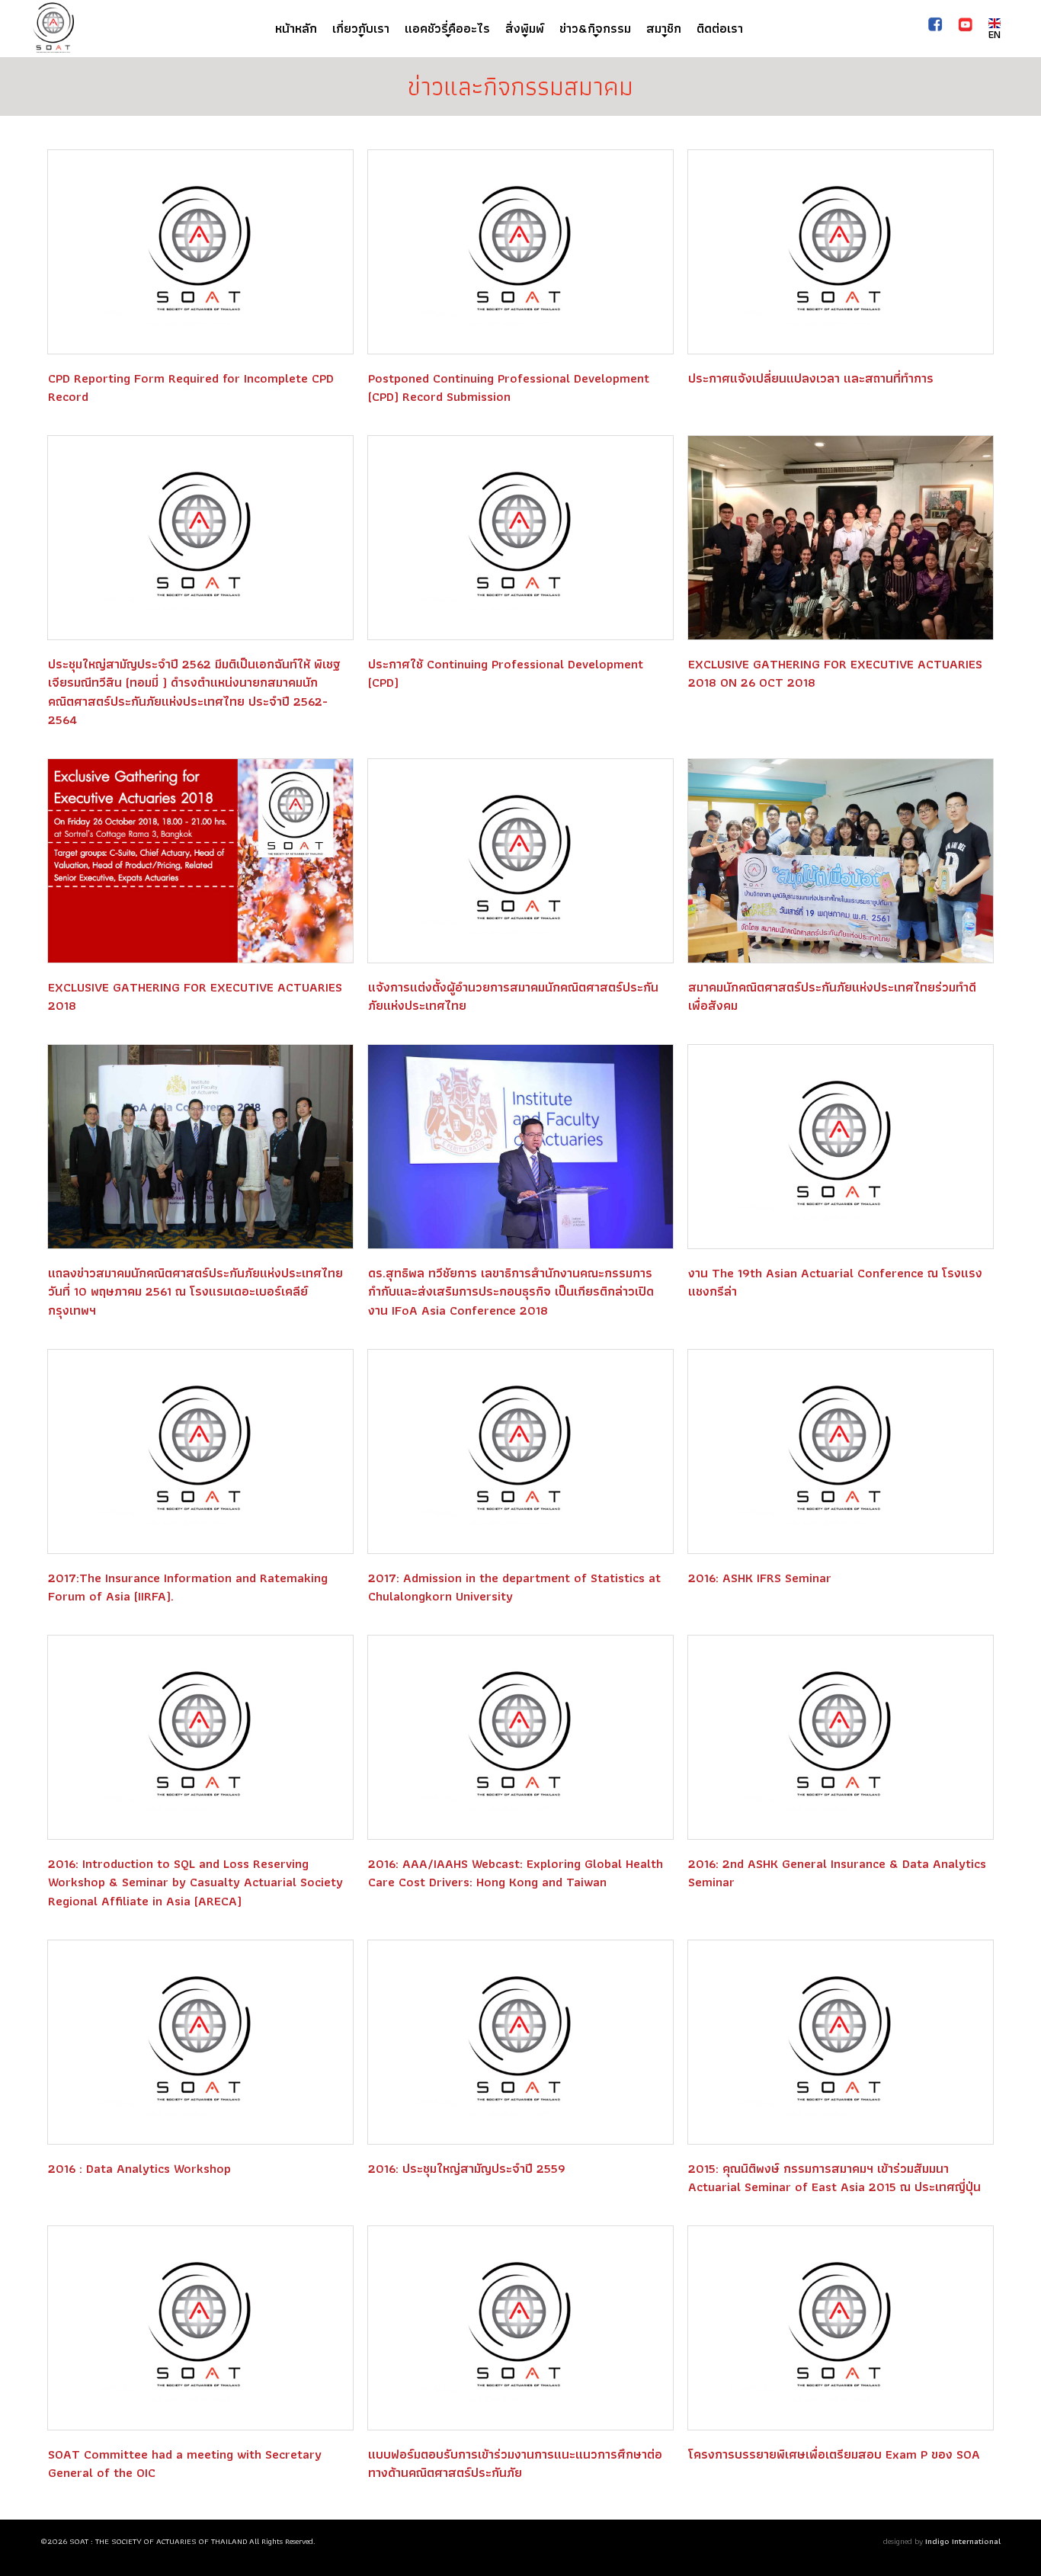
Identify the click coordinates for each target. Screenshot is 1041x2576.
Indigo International (963, 2541)
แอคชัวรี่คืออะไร (447, 28)
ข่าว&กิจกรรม (595, 28)
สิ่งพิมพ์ (525, 28)
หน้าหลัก (296, 28)
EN (995, 34)
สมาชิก (664, 28)
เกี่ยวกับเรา (361, 28)
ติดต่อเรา (720, 28)
